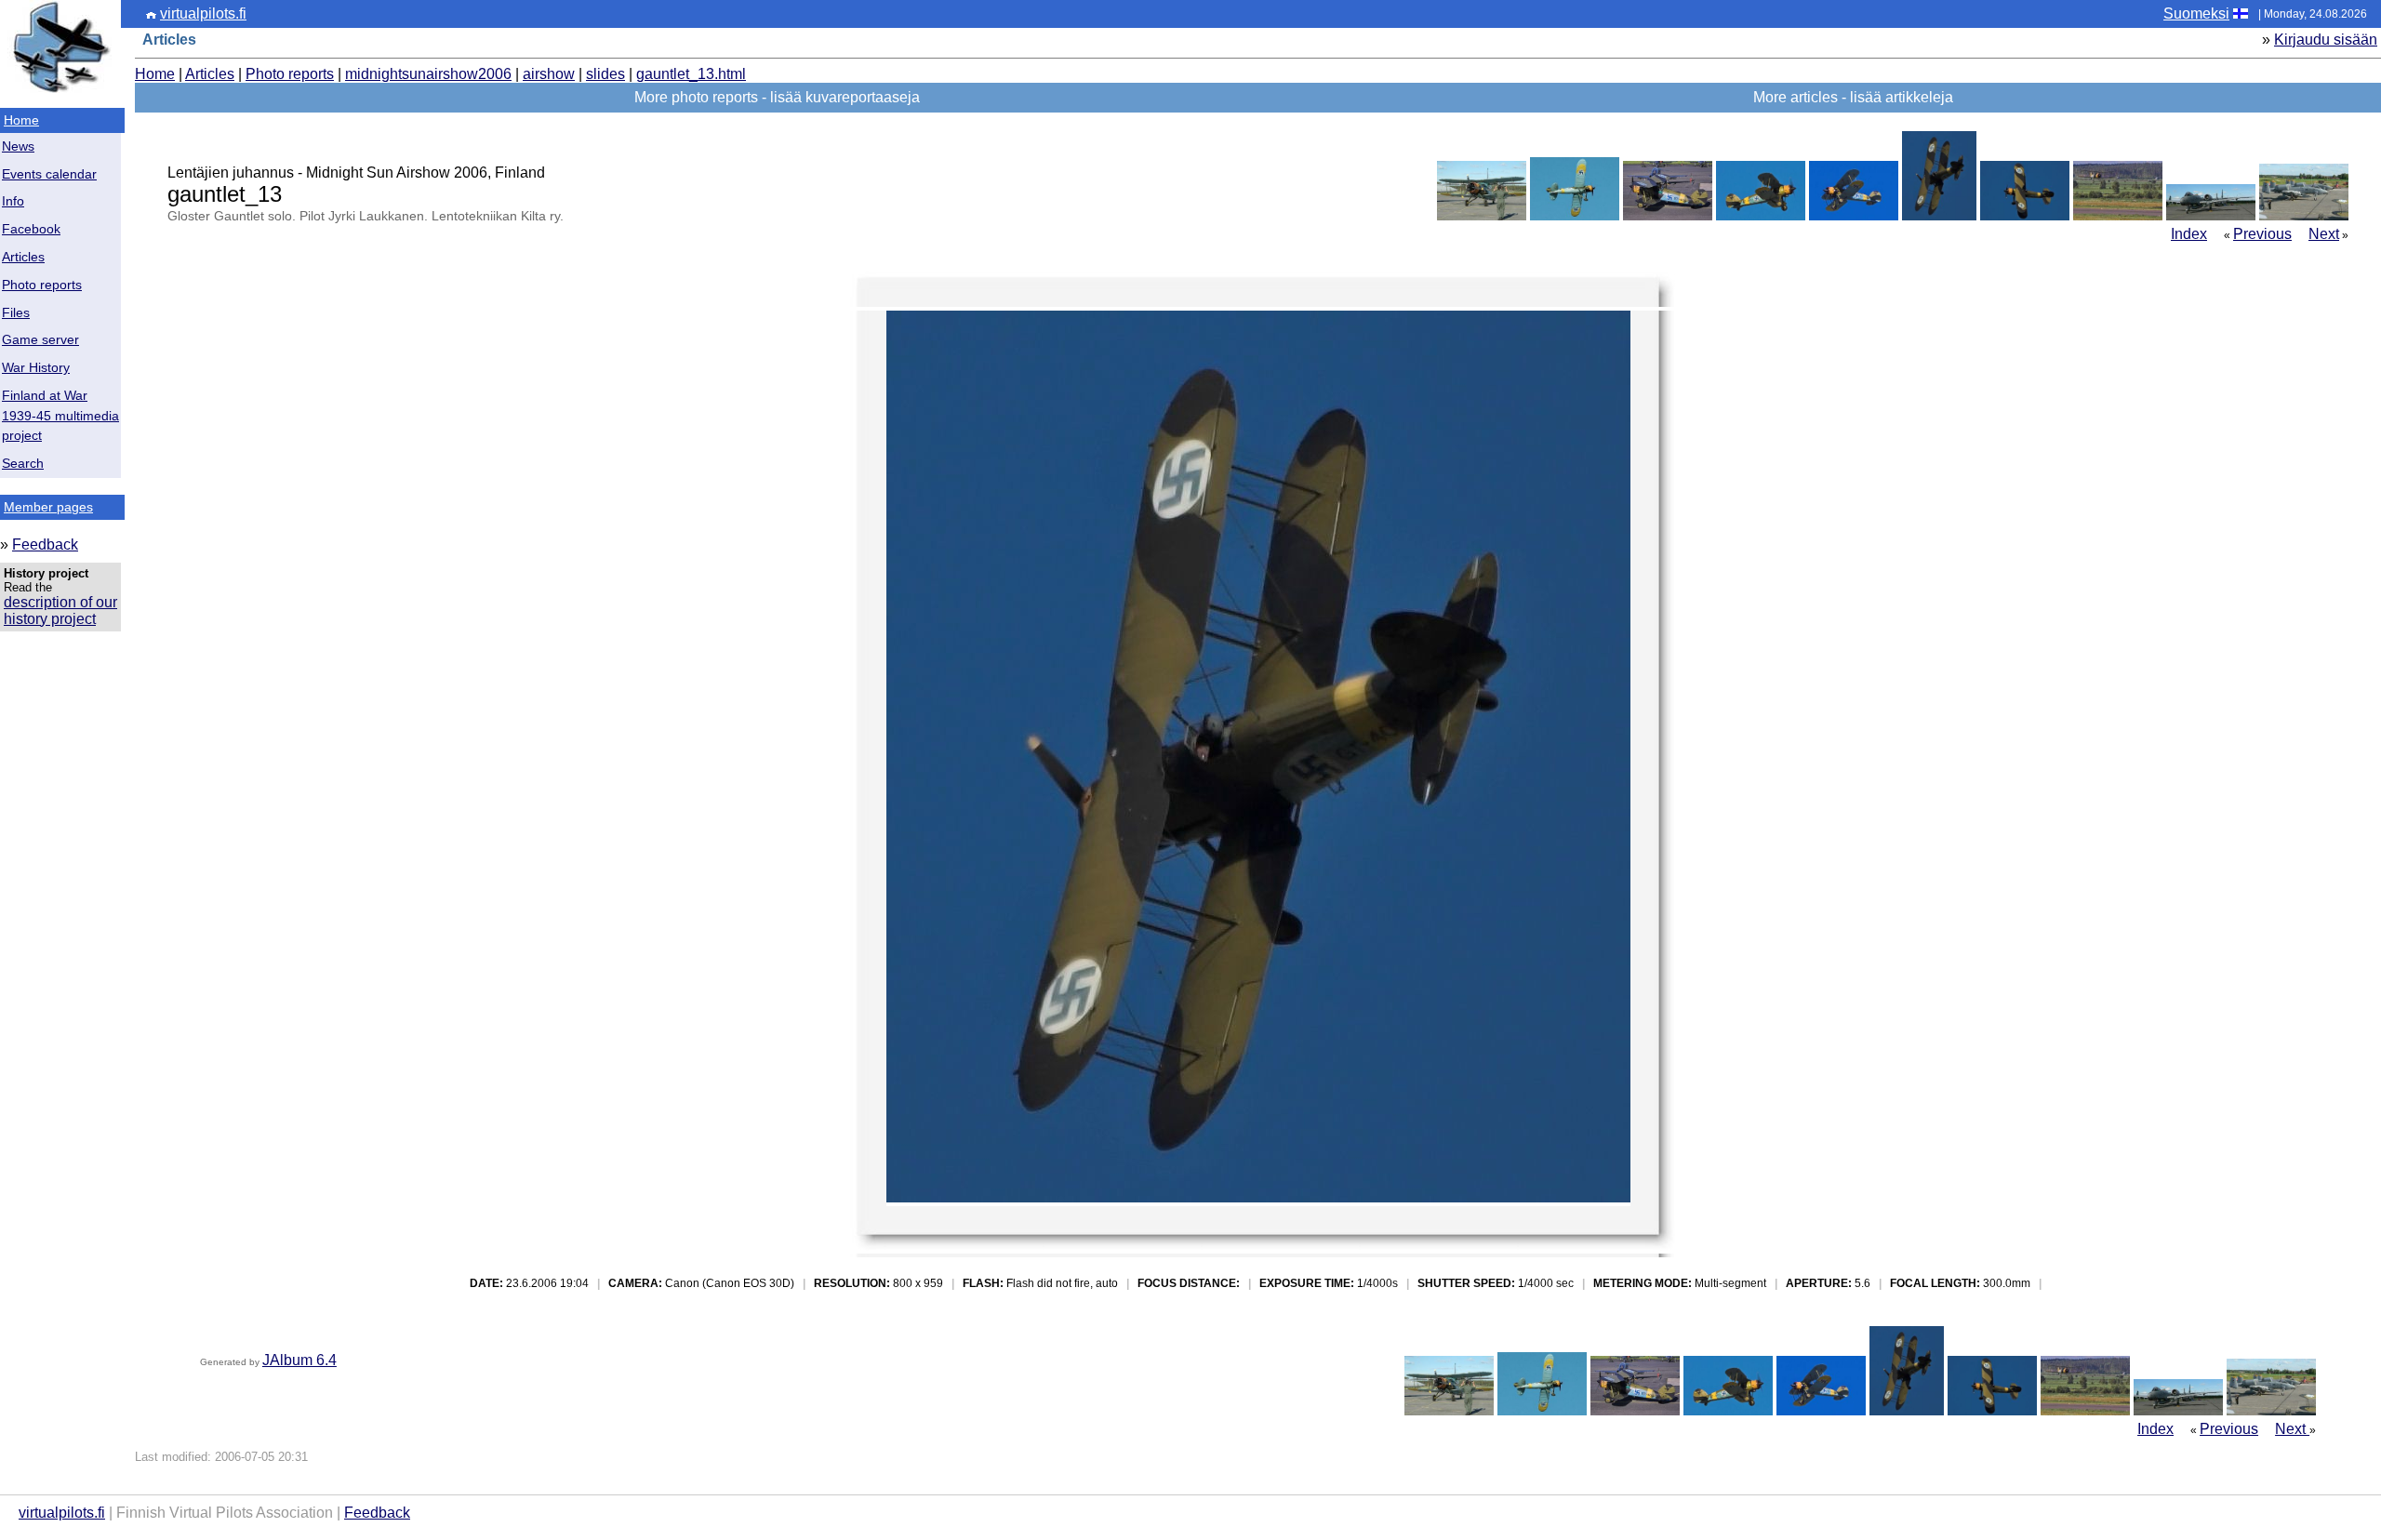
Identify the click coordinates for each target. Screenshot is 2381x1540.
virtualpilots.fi (203, 13)
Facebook (31, 229)
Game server (40, 340)
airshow (549, 74)
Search (23, 464)
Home (21, 120)
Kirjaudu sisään (2326, 40)
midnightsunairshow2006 (428, 74)
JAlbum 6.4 (299, 1360)
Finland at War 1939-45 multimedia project (60, 416)
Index (2189, 234)
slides (605, 74)
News (18, 146)
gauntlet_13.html (691, 74)
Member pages (48, 507)
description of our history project (60, 611)
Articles (23, 257)
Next (2324, 234)
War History (36, 368)
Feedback (45, 544)
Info (13, 201)
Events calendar (49, 174)
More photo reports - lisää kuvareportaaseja (777, 97)
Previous (2262, 234)
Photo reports (42, 285)
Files (16, 313)
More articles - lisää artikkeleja (1853, 97)
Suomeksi (2196, 13)
